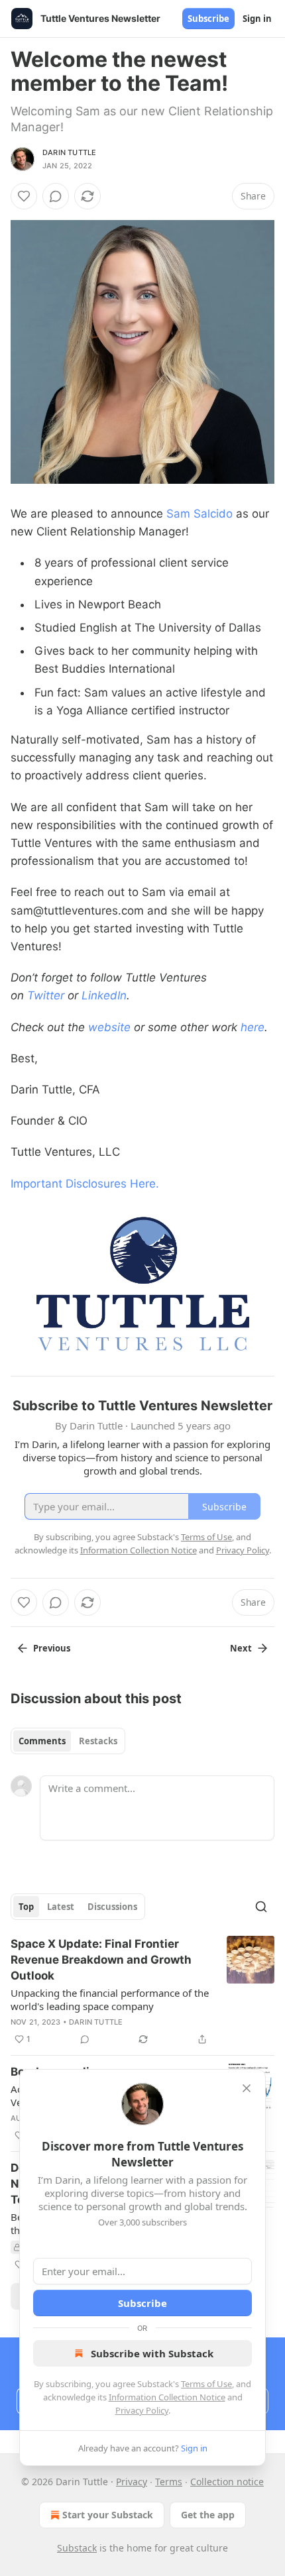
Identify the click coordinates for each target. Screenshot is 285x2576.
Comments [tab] (42, 1741)
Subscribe (208, 19)
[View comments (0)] (56, 196)
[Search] (261, 1907)
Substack (77, 2548)
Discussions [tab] (112, 1907)
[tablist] (68, 1741)
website (109, 1027)
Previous (52, 1648)
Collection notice (227, 2482)
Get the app (208, 2515)
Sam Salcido (199, 514)
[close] (247, 2088)
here (253, 1027)
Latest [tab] (61, 1907)
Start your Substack (108, 2515)
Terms (169, 2482)
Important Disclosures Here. (85, 1184)
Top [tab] (26, 1907)
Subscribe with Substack (152, 2353)
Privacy (132, 2482)
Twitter (46, 995)
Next (241, 1648)
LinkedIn (104, 995)
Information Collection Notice (167, 2397)
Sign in (257, 19)
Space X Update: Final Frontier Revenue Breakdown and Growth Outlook (101, 1960)
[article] (142, 1991)
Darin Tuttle (69, 152)
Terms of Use (206, 2384)
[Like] (24, 196)
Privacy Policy (142, 2410)
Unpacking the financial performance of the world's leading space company (110, 1999)
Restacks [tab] (98, 1741)
